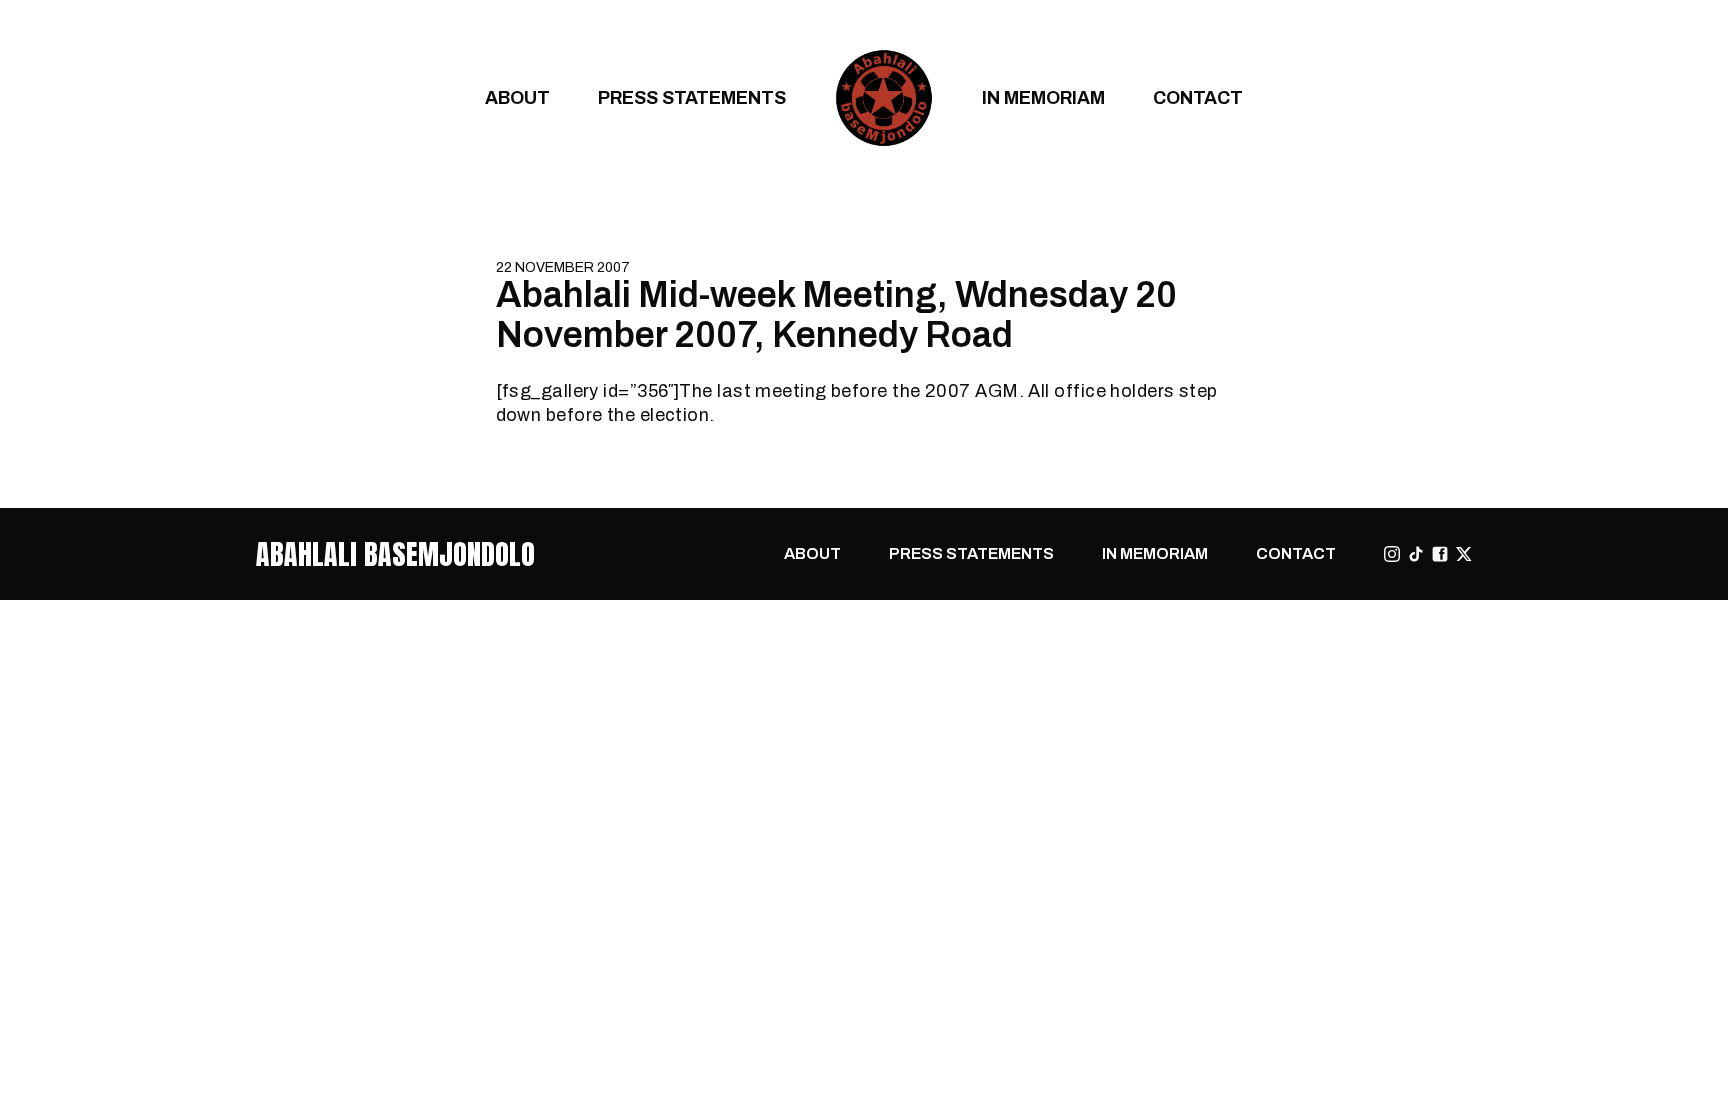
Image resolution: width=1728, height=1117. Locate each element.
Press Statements (692, 97)
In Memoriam (1043, 97)
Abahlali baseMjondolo (395, 554)
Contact (1198, 97)
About (517, 97)
